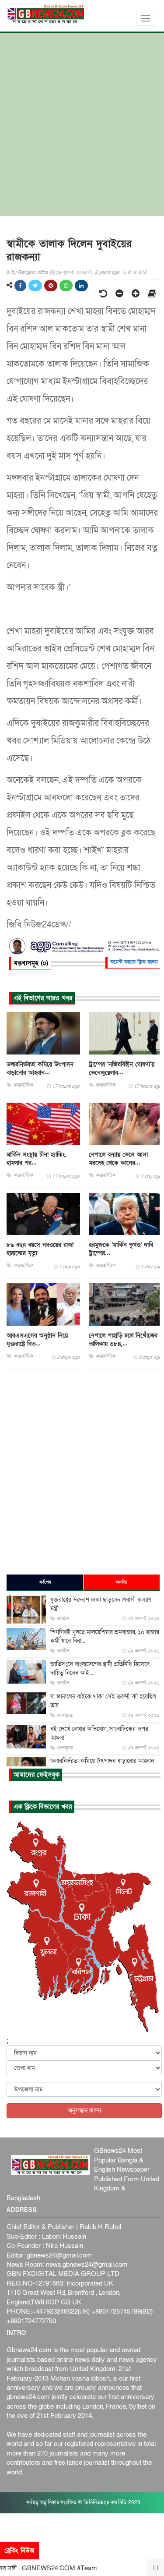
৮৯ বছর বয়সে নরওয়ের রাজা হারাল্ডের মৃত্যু (40, 1249)
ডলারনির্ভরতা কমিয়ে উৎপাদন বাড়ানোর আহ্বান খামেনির (102, 1765)
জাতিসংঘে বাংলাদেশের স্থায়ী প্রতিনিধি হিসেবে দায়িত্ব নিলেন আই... (100, 1668)
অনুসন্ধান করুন (84, 2111)
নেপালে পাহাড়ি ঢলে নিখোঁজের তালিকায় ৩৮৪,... (123, 1340)
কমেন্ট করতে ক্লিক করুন (134, 962)
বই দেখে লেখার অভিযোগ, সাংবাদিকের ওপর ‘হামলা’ (99, 1733)
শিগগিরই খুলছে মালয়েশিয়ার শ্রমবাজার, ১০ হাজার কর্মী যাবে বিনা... (105, 1637)
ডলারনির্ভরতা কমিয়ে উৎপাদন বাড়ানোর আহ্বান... (40, 1069)
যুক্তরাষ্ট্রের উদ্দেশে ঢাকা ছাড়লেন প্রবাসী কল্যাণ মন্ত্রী (101, 1604)
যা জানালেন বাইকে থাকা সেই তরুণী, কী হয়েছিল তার (103, 1701)
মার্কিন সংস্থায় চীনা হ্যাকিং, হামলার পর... (36, 1159)
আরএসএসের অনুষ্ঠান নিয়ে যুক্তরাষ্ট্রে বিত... (37, 1340)
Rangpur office (33, 272)
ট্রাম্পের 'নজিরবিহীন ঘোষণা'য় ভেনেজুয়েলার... (122, 1069)
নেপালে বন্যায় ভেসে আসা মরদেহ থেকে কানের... (118, 1159)
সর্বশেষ (45, 1582)
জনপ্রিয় (122, 1582)
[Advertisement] (82, 129)
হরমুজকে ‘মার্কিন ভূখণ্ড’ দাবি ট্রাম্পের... (121, 1249)
